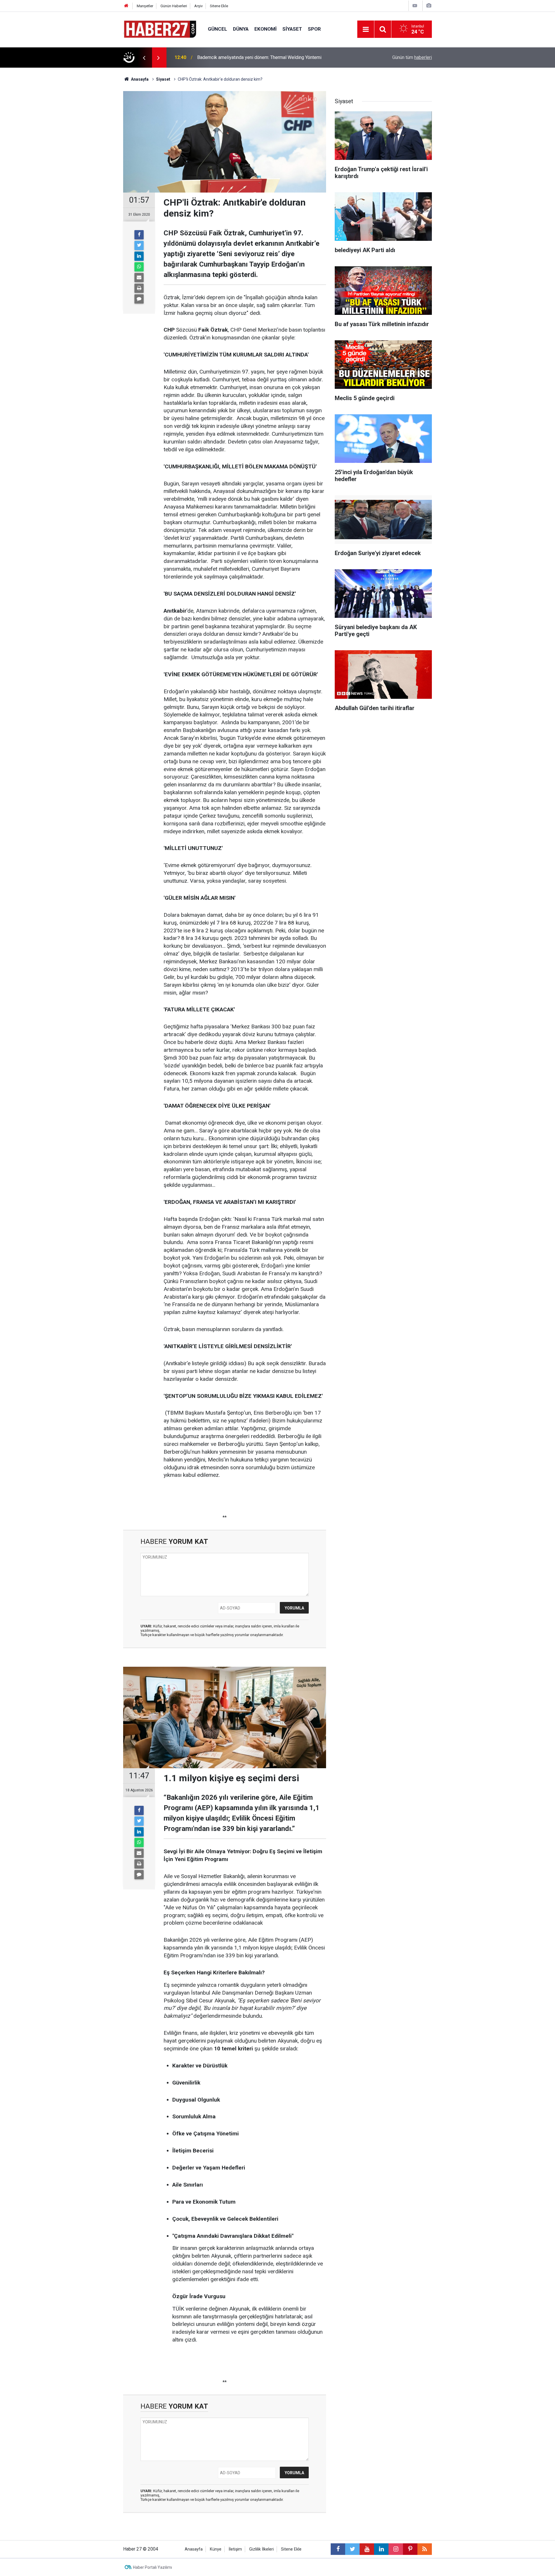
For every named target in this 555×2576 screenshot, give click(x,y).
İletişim (235, 2549)
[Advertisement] (90, 169)
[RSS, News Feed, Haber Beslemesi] (425, 2549)
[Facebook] (139, 235)
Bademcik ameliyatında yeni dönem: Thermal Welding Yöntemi (259, 57)
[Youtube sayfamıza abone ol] (367, 2549)
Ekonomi (266, 29)
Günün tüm (412, 57)
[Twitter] (139, 245)
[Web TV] (415, 6)
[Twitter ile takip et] (352, 2549)
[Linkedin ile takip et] (381, 2549)
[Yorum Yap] (139, 299)
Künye (216, 2549)
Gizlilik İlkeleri (261, 2549)
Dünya (241, 29)
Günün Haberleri (174, 6)
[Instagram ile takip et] (396, 2549)
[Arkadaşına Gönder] (139, 278)
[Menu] (366, 29)
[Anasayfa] (126, 6)
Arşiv (198, 6)
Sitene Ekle (219, 6)
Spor (314, 29)
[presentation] (144, 58)
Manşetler (145, 6)
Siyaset (292, 29)
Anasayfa (194, 2549)
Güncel (218, 29)
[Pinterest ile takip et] (410, 2549)
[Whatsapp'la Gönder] (139, 267)
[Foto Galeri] (429, 6)
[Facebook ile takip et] (338, 2549)
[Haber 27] (160, 29)
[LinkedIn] (139, 256)
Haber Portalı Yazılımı (152, 2567)
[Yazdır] (139, 288)
